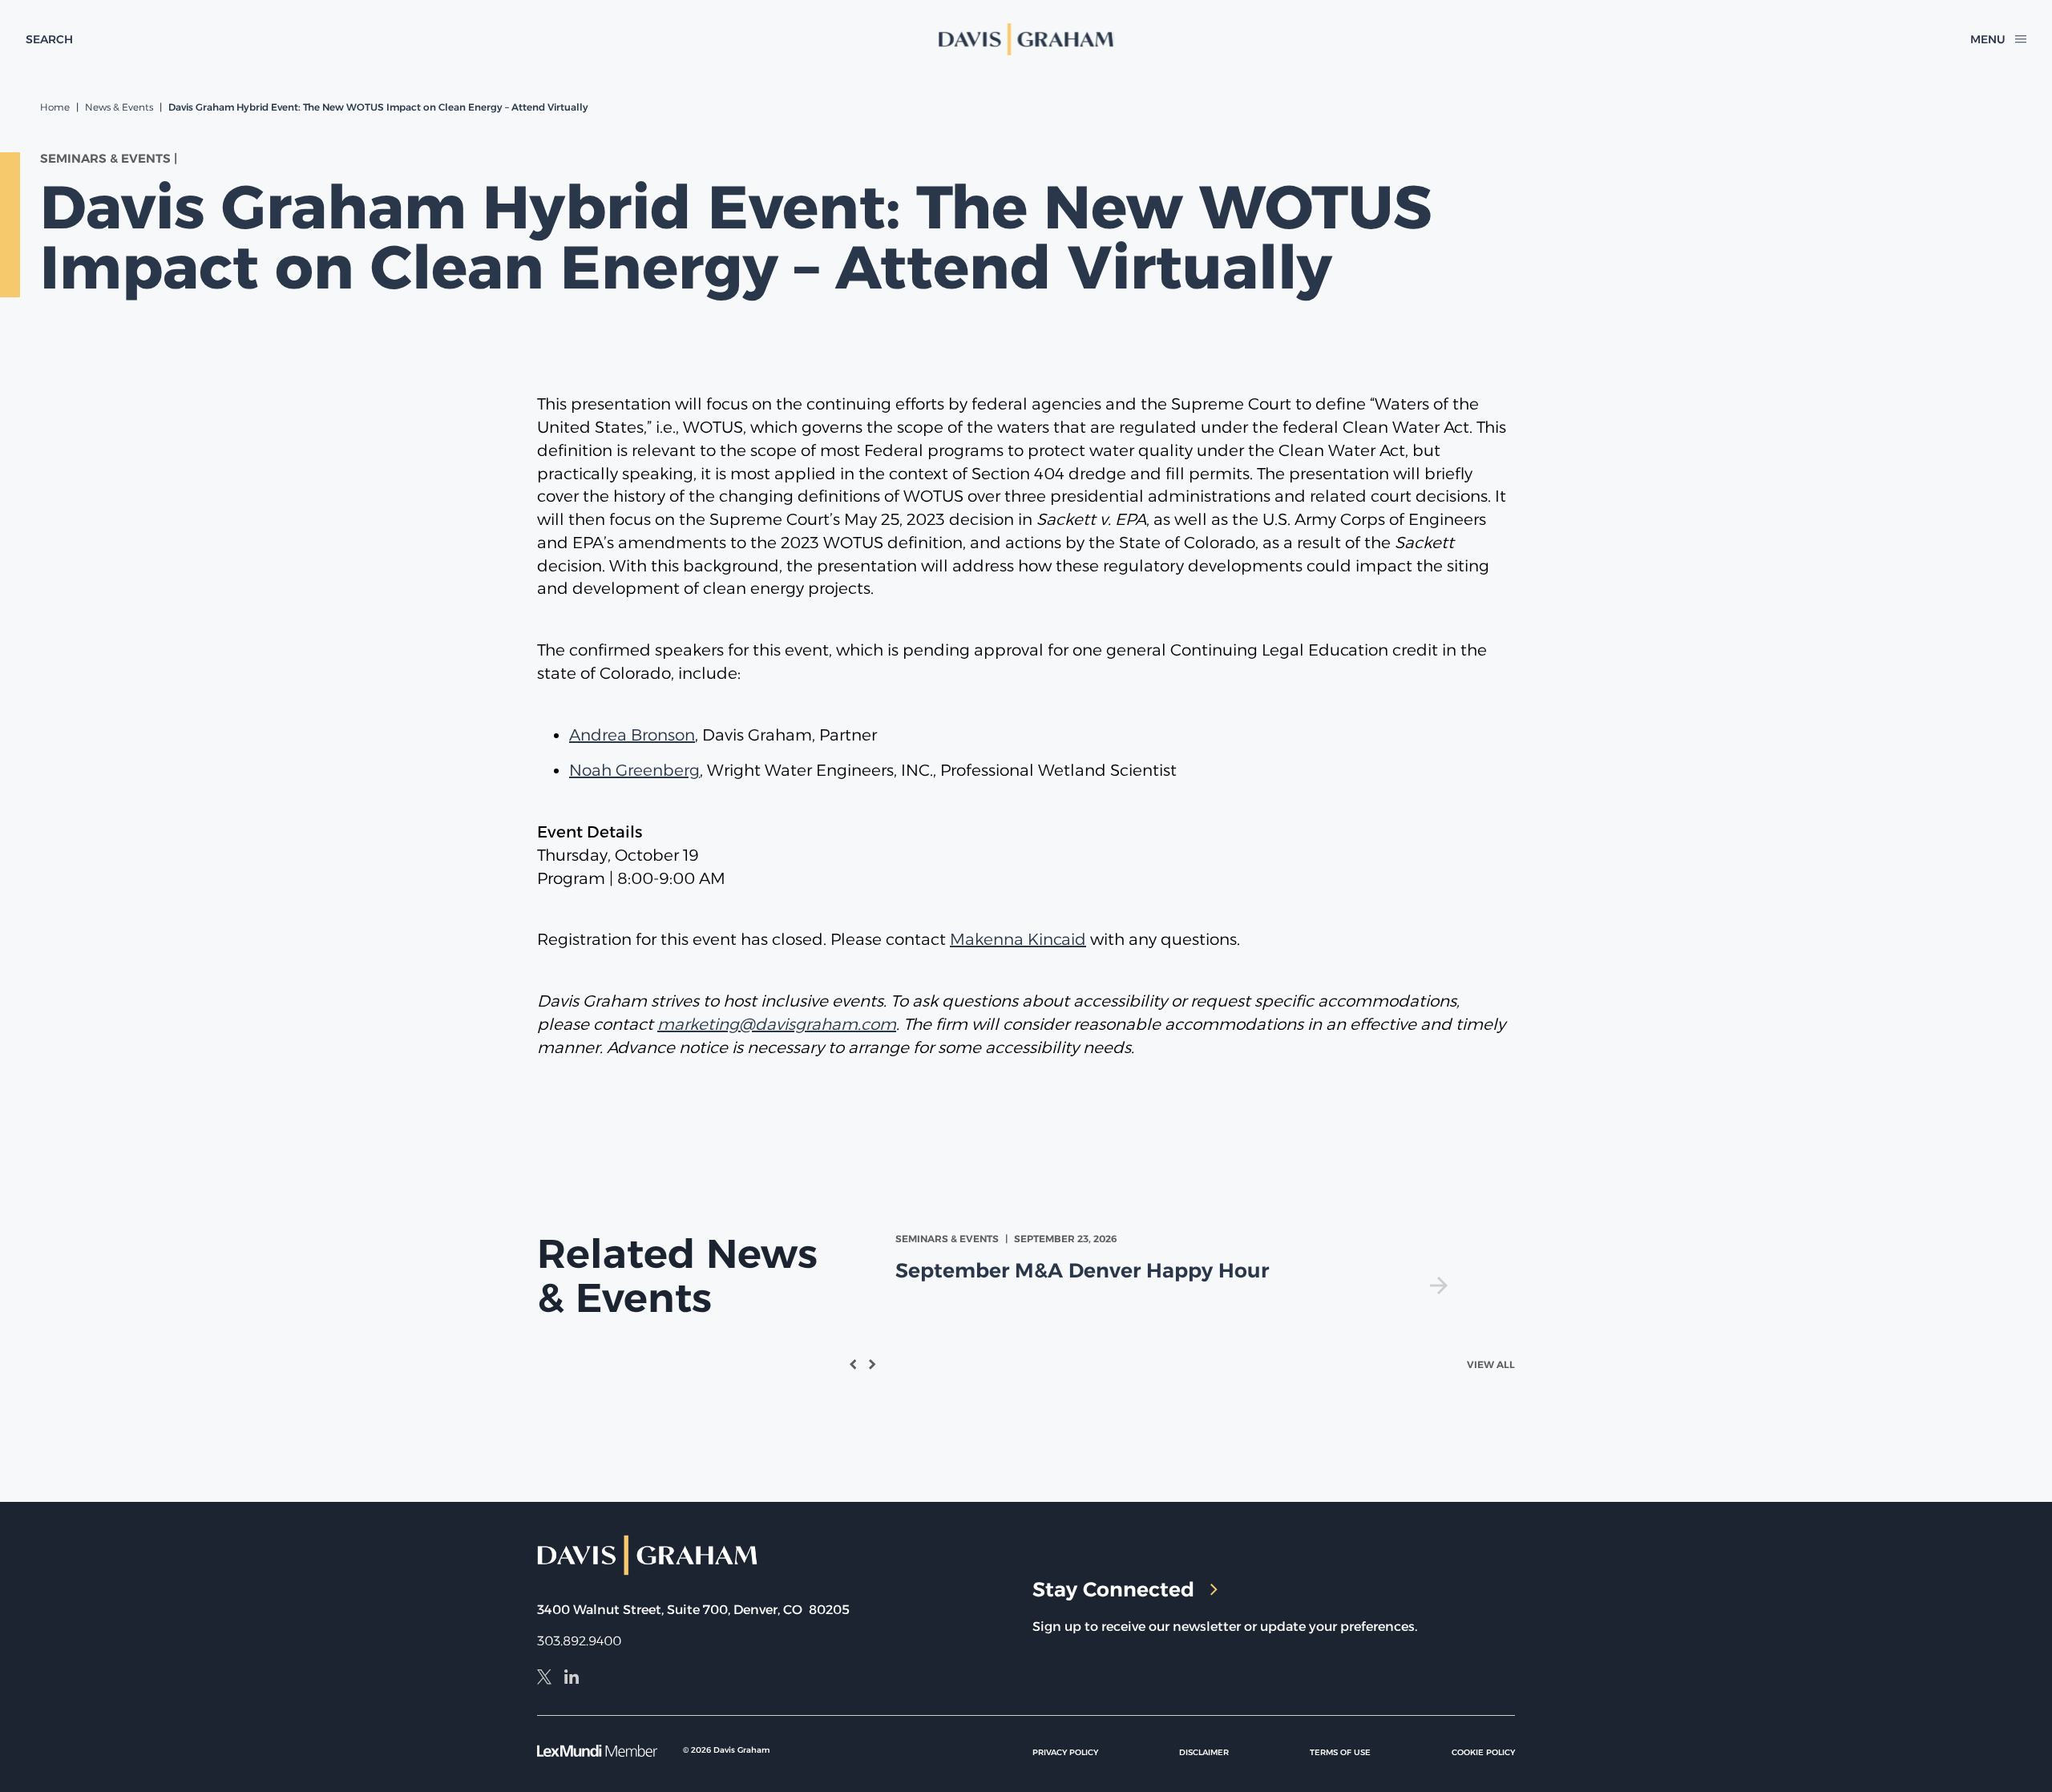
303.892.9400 (579, 1641)
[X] (544, 1679)
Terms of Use (1340, 1752)
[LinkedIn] (572, 1679)
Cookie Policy (1483, 1752)
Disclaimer (1204, 1752)
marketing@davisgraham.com (777, 1024)
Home (55, 107)
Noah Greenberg (634, 770)
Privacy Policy (1065, 1752)
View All (1491, 1364)
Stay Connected (1113, 1589)
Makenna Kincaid (1018, 939)
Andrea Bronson (632, 735)
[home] (1026, 39)
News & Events (119, 107)
